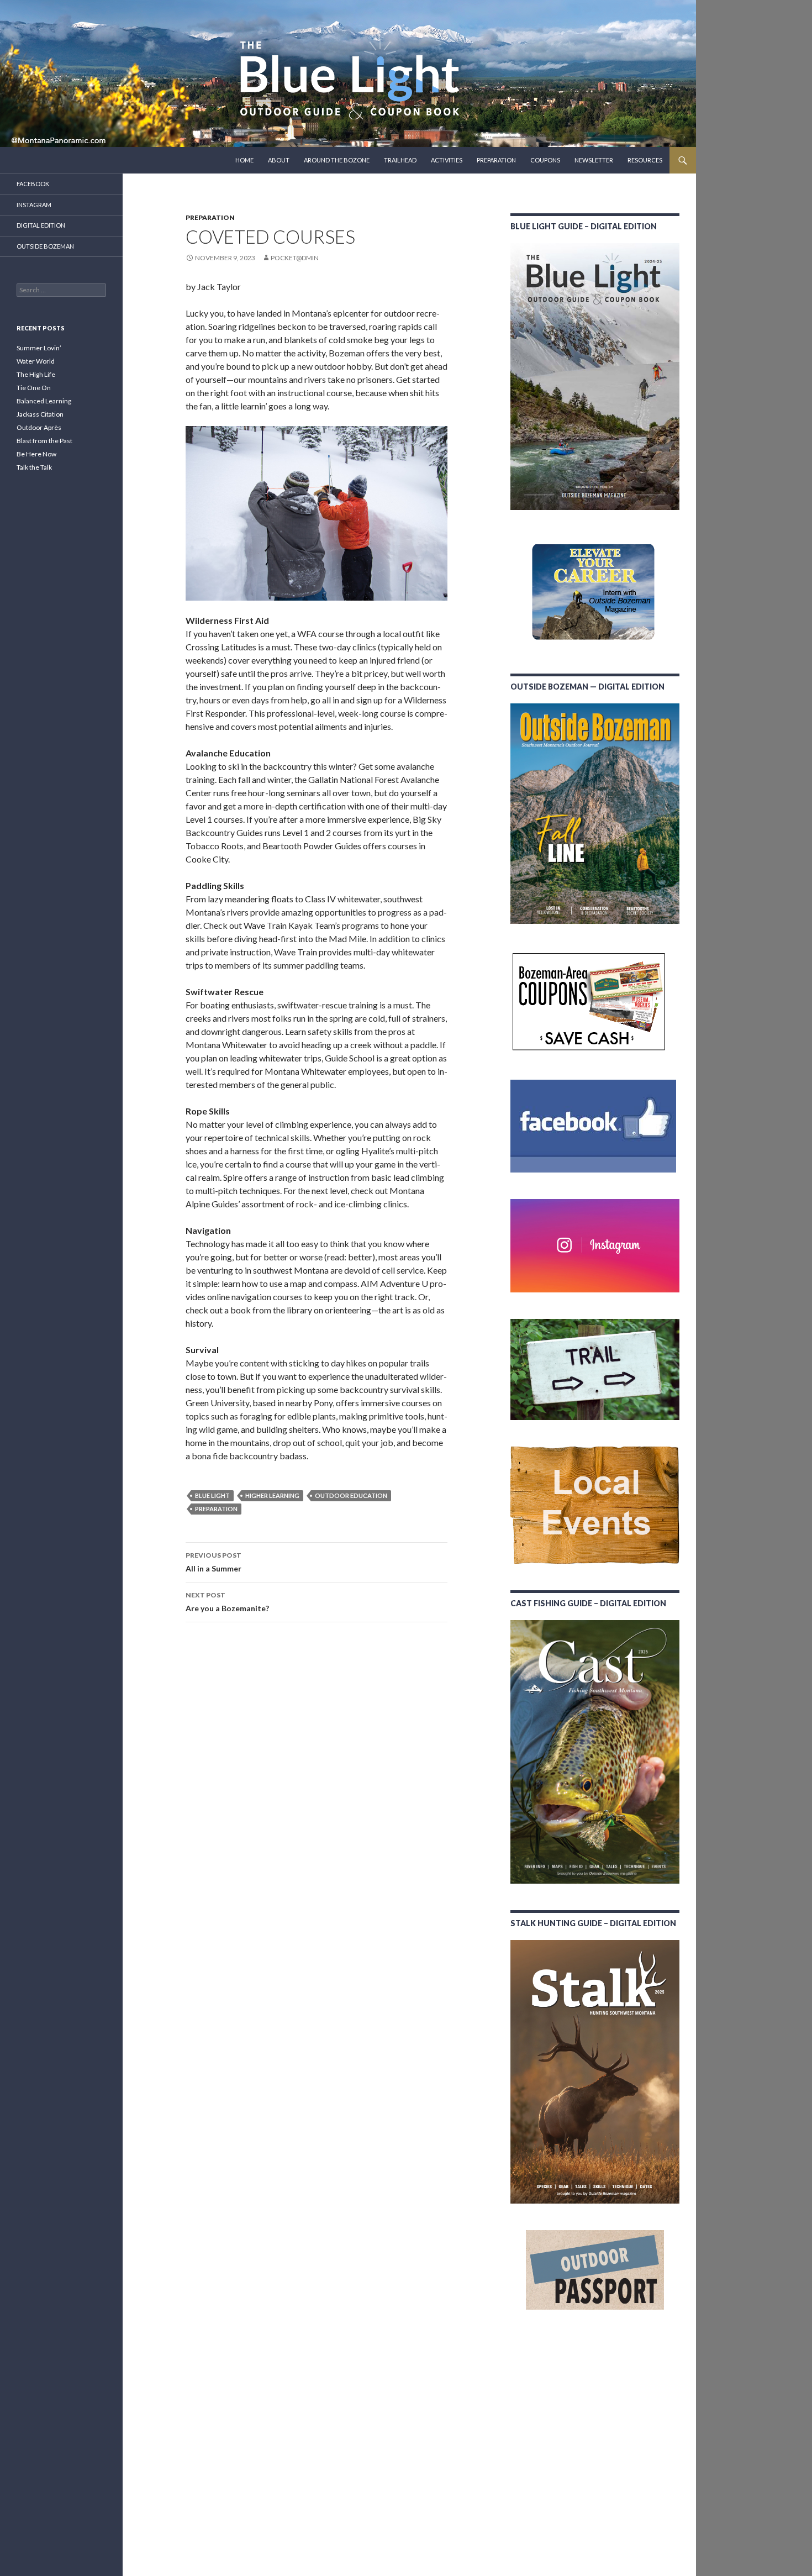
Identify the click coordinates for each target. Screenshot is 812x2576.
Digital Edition (41, 225)
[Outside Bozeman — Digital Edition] (595, 814)
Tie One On (34, 388)
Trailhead (400, 160)
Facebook (33, 184)
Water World (36, 361)
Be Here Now (36, 454)
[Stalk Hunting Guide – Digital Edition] (595, 2072)
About (279, 160)
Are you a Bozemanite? (227, 1602)
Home (244, 160)
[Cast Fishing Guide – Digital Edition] (595, 1752)
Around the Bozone (337, 160)
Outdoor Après (39, 427)
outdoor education (351, 1495)
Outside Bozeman (45, 246)
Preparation (496, 160)
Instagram (34, 205)
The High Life (36, 374)
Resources (645, 160)
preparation (216, 1509)
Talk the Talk (34, 467)
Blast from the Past (44, 441)
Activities (447, 160)
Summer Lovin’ (39, 348)
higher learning (272, 1495)
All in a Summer (213, 1562)
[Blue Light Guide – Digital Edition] (595, 377)
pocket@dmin (295, 258)
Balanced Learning (44, 401)
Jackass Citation (40, 414)
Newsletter (594, 160)
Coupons (545, 160)
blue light (212, 1495)
